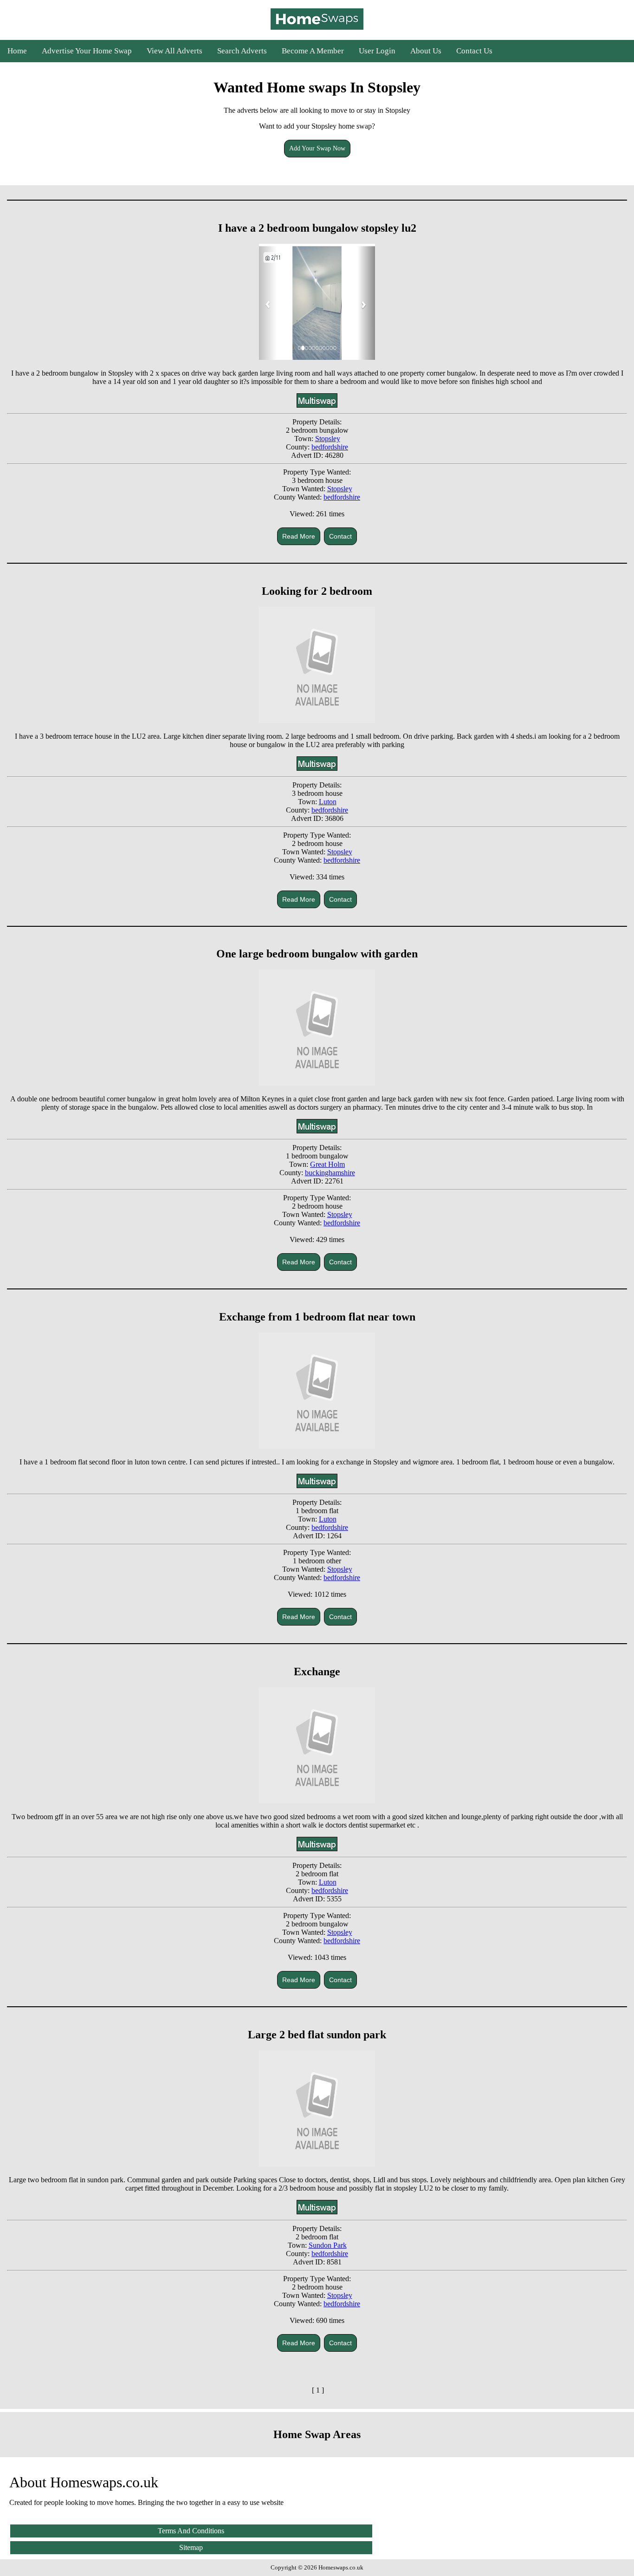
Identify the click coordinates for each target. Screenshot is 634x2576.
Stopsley (328, 439)
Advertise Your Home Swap (87, 51)
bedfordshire (330, 447)
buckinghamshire (330, 1173)
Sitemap (191, 2547)
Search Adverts (242, 51)
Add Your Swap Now (317, 148)
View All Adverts (175, 51)
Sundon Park (328, 2245)
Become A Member (313, 51)
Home (17, 51)
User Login (377, 51)
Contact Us (474, 51)
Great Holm (327, 1164)
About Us (426, 51)
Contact (340, 536)
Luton (328, 802)
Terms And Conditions (191, 2531)
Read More (299, 536)
